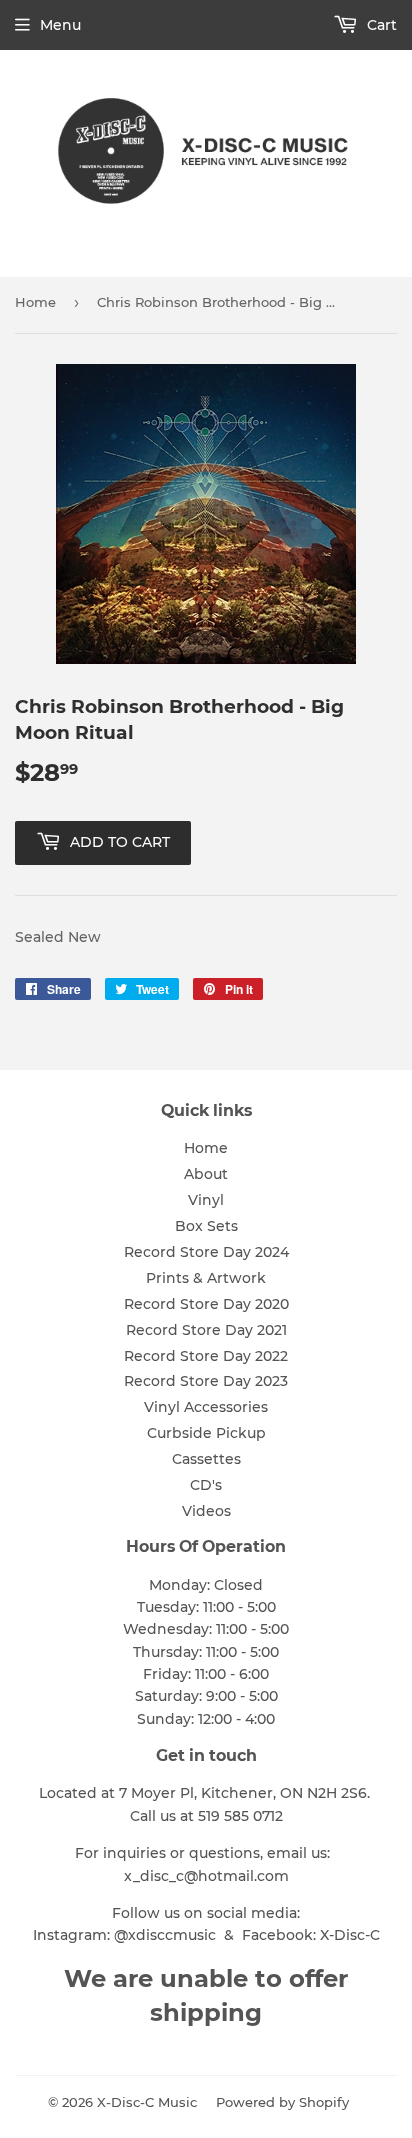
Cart (380, 25)
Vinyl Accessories (206, 1407)
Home (35, 302)
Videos (206, 1511)
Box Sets (206, 1226)
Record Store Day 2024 (206, 1252)
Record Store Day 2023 (206, 1381)
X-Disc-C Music (147, 2102)
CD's (206, 1485)
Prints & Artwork (206, 1278)
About (206, 1174)
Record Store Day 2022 (206, 1356)
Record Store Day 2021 (206, 1330)
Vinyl (206, 1200)
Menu (60, 25)
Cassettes (206, 1459)
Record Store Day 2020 (206, 1304)
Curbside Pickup (206, 1433)
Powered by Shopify (282, 2102)
